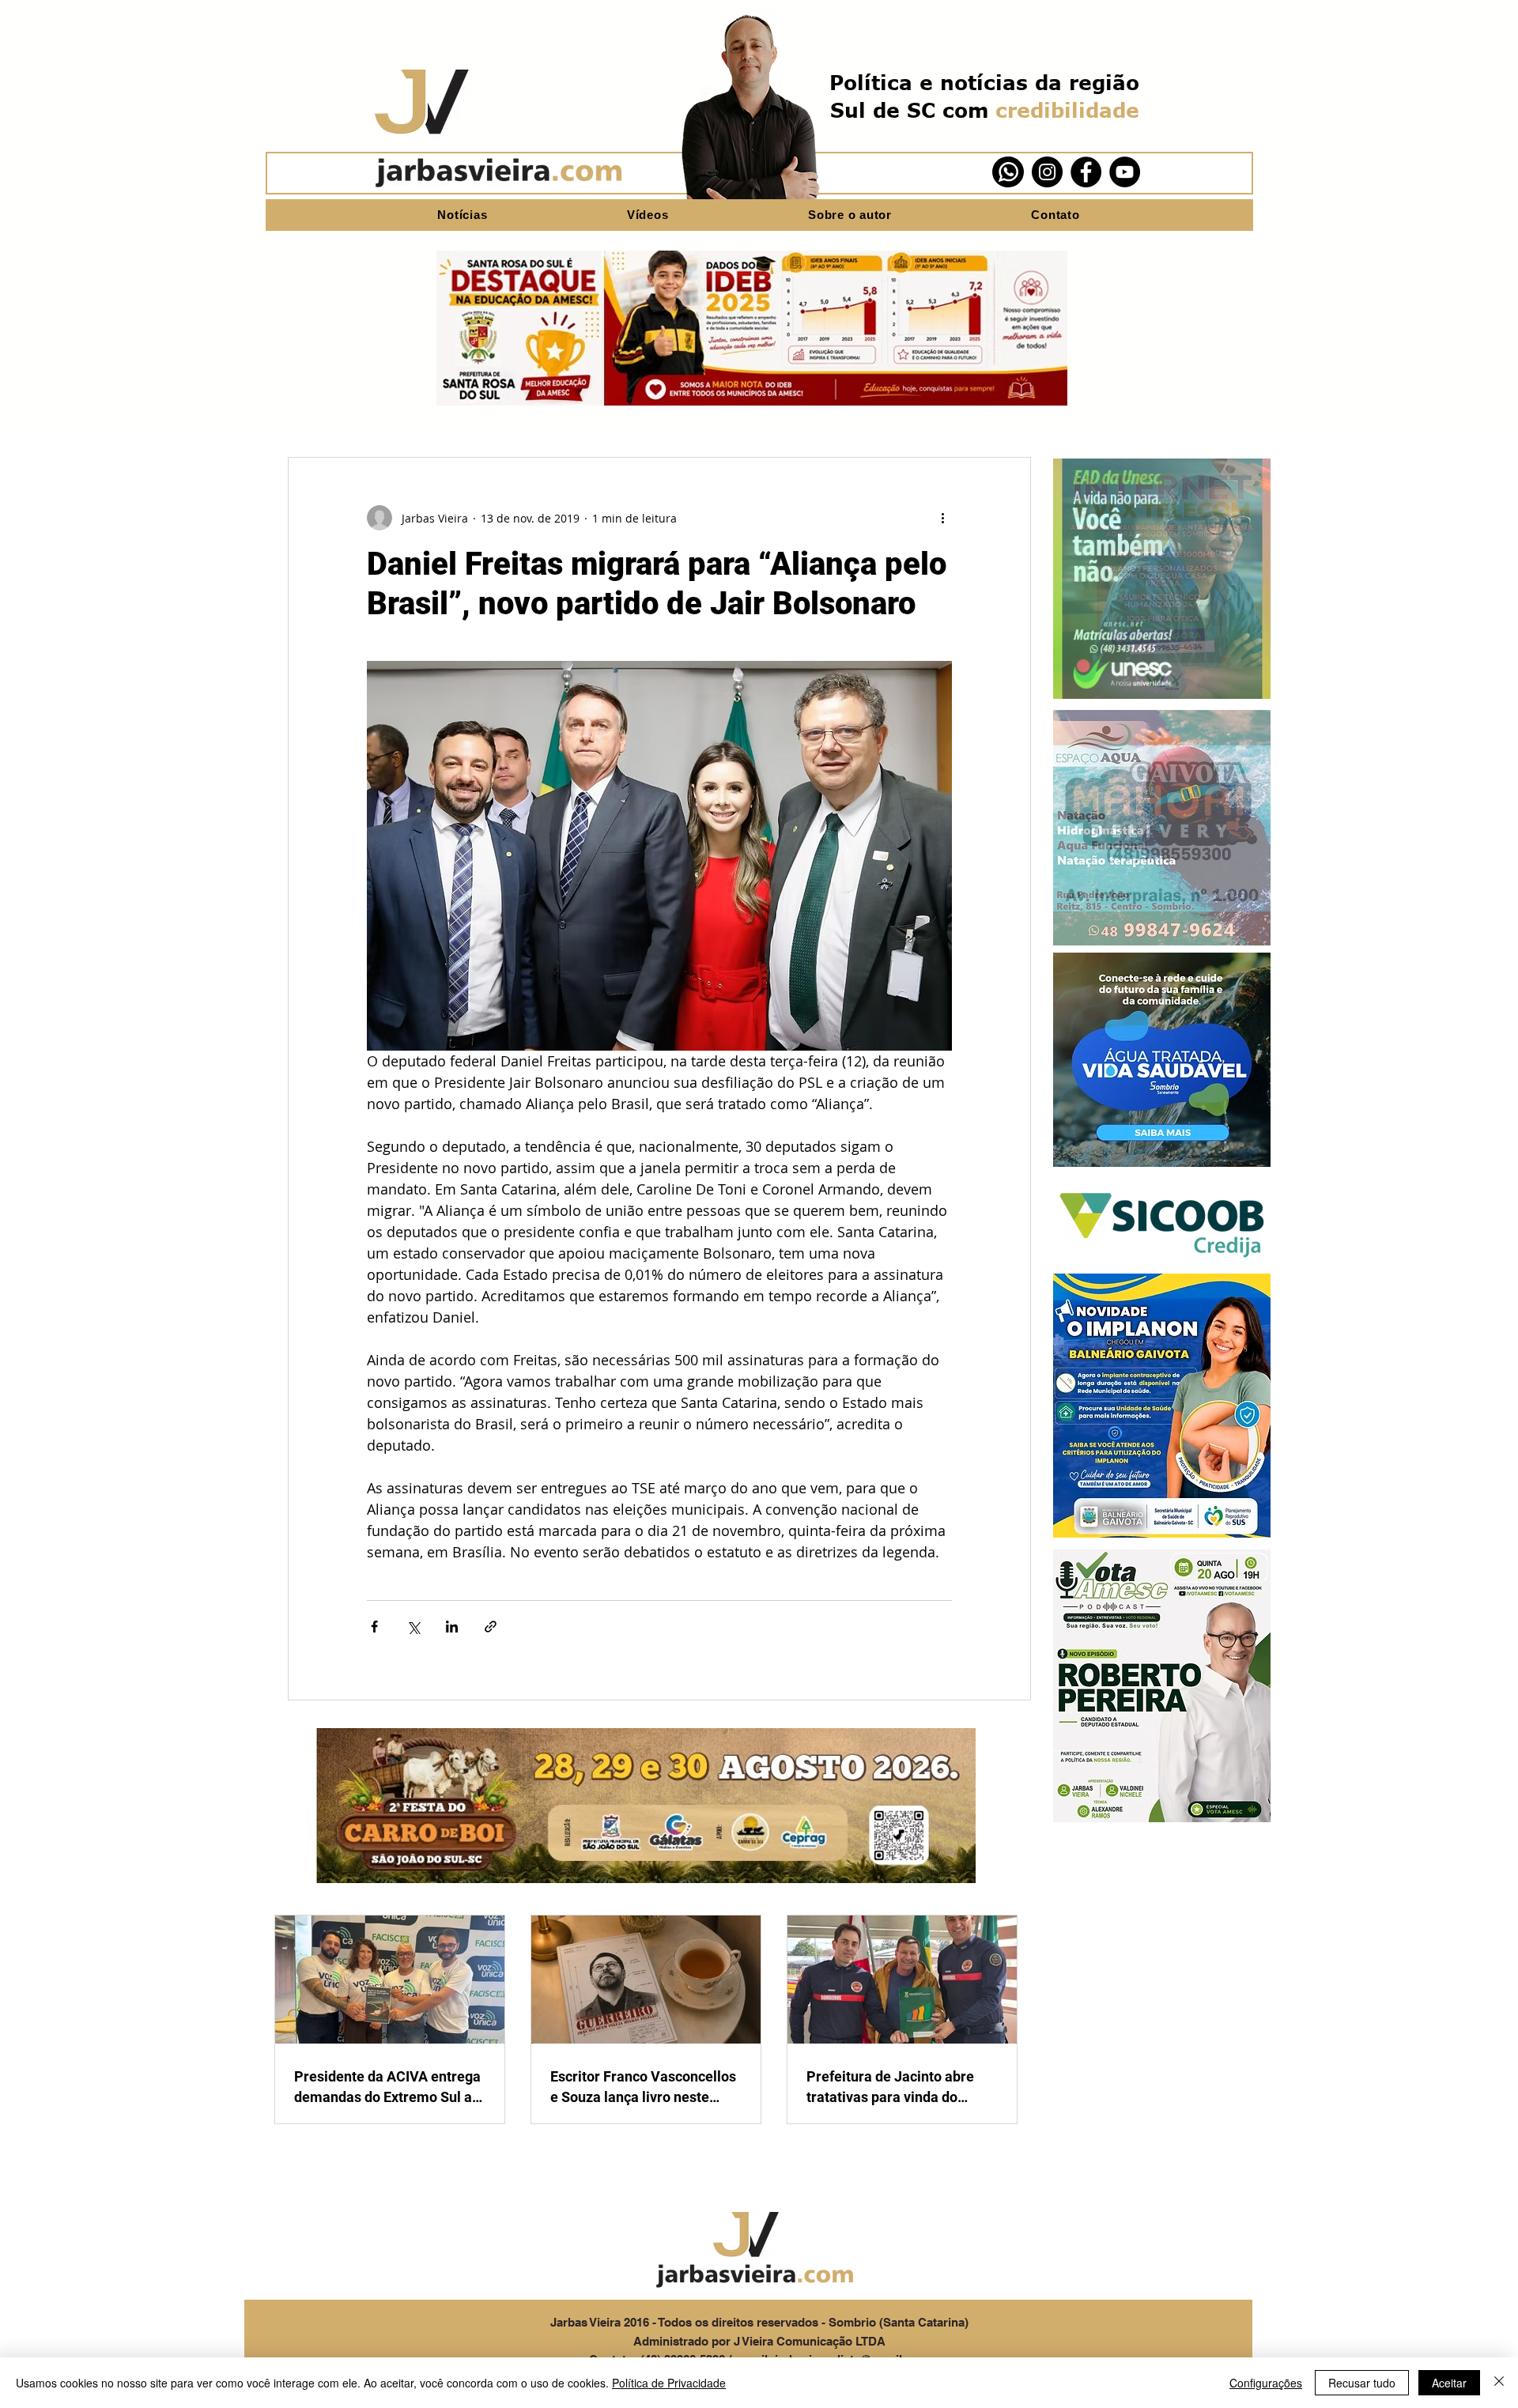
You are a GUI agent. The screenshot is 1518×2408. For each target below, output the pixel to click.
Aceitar (1449, 2383)
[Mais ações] (942, 518)
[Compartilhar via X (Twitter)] (413, 1627)
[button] (1162, 579)
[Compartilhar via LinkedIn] (452, 1627)
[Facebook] (1086, 172)
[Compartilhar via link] (491, 1627)
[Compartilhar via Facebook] (374, 1627)
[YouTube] (1125, 172)
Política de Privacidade (669, 2383)
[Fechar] (1499, 2383)
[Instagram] (1047, 172)
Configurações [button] (1266, 2383)
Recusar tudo (1362, 2383)
